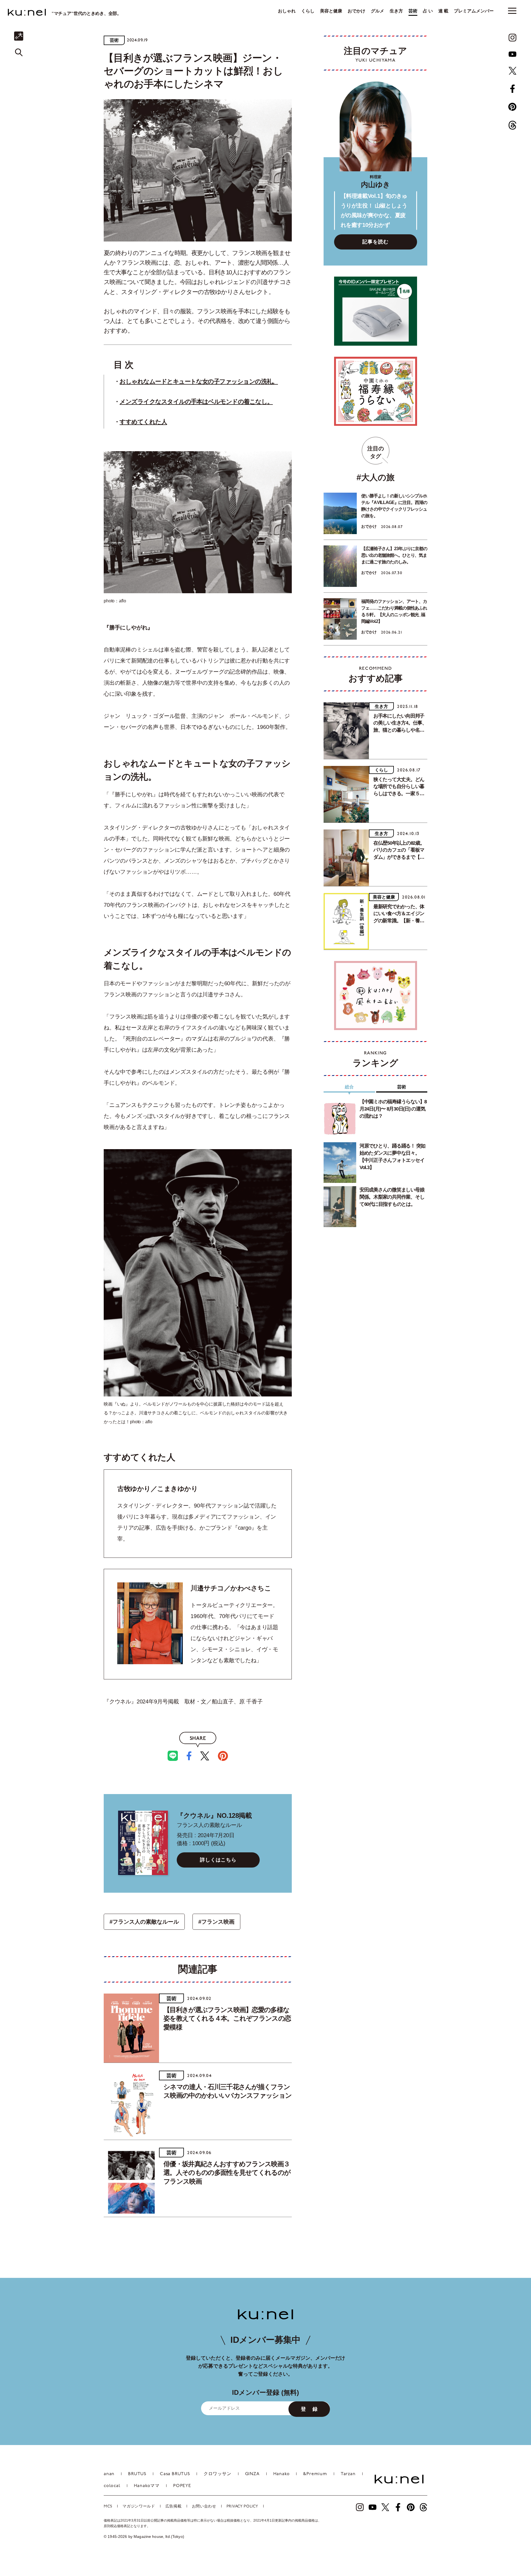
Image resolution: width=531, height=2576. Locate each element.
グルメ (378, 11)
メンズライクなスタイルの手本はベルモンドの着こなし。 (196, 402)
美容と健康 (331, 11)
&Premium (315, 2474)
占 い (428, 11)
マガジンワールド (139, 2507)
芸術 (413, 11)
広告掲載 (174, 2507)
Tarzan (348, 2474)
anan (109, 2474)
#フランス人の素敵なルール (144, 1922)
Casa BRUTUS (175, 2474)
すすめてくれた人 (143, 422)
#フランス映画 (216, 1922)
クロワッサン (218, 2474)
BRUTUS (137, 2474)
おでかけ (356, 11)
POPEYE (182, 2486)
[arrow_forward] (512, 38)
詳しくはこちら (218, 1860)
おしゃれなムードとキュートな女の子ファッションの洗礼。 (199, 381)
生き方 (396, 11)
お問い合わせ (204, 2507)
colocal (112, 2486)
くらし (308, 11)
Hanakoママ (147, 2486)
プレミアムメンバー (474, 11)
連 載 (443, 11)
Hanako (282, 2474)
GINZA (252, 2474)
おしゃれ (287, 11)
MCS (108, 2507)
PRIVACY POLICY (242, 2507)
